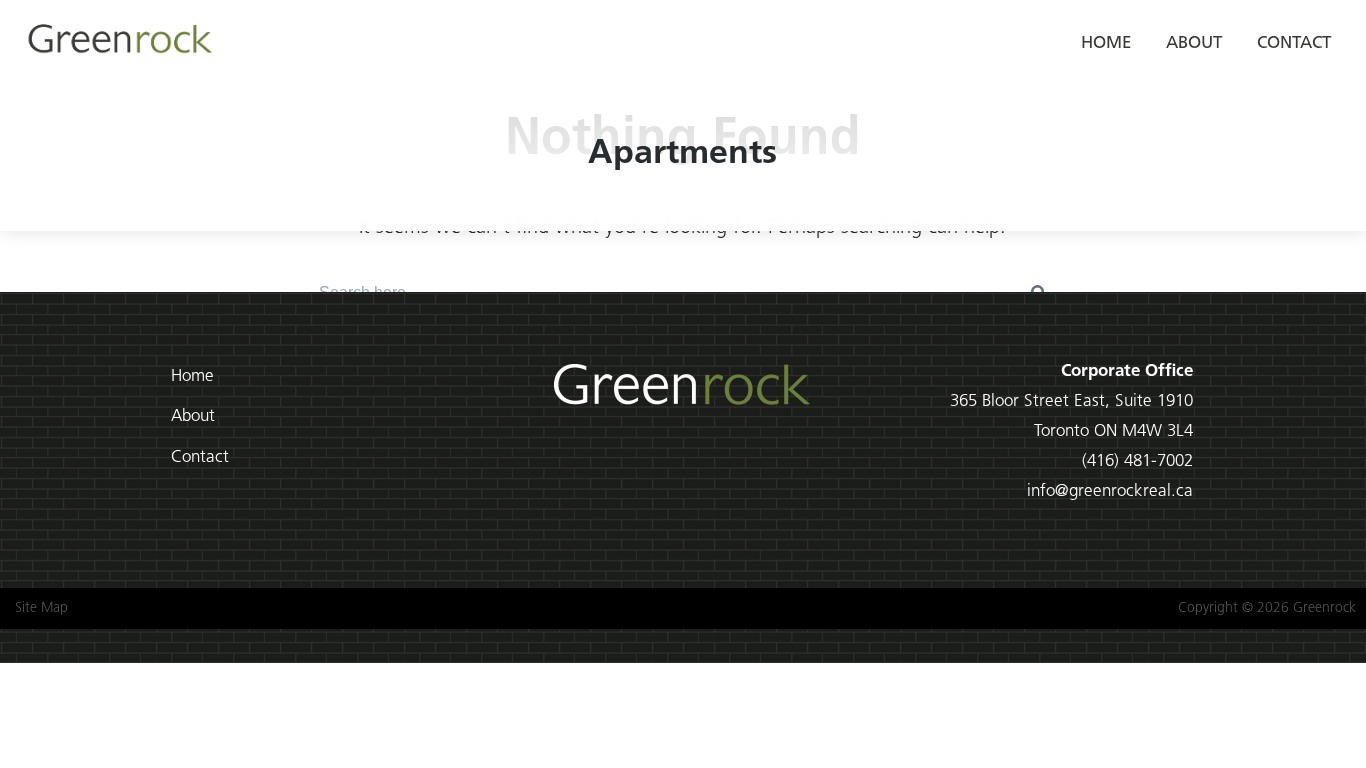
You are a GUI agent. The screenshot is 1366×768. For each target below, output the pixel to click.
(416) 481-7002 (1137, 461)
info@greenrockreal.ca (1110, 491)
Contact (1294, 43)
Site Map (41, 608)
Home (1106, 43)
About (1194, 43)
